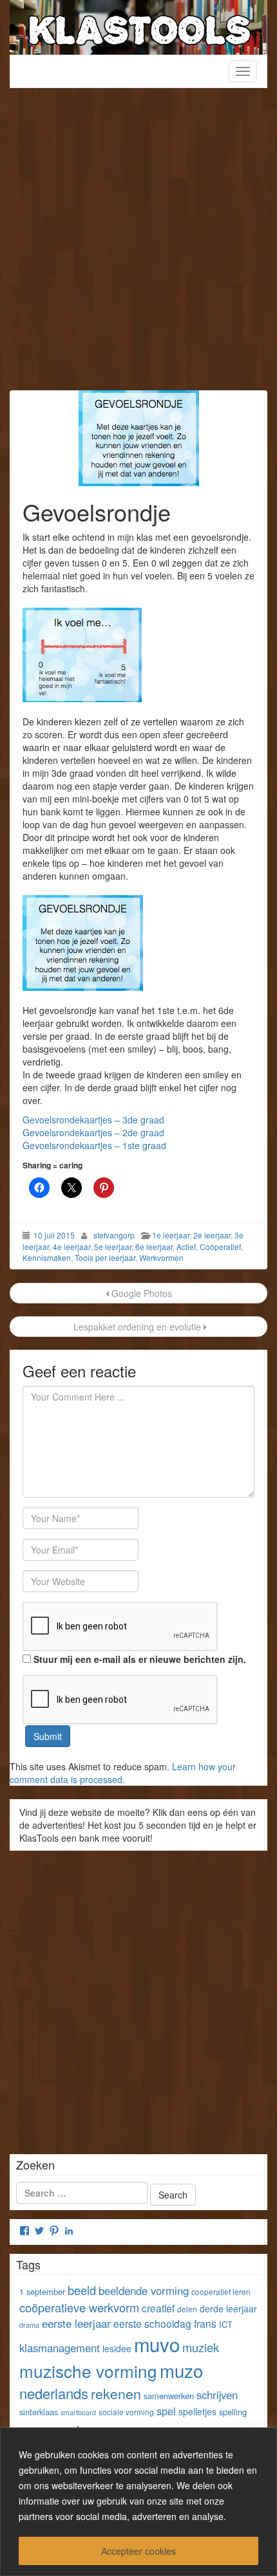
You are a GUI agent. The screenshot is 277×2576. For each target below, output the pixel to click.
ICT (226, 2324)
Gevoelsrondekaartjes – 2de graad (93, 1132)
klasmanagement (60, 2348)
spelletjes (197, 2411)
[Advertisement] (138, 246)
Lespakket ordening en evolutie (137, 1327)
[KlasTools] (138, 26)
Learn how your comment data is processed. (123, 1773)
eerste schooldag (152, 2323)
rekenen (116, 2393)
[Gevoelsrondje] (138, 438)
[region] (138, 2502)
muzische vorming (88, 2371)
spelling (233, 2412)
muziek (201, 2347)
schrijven (217, 2395)
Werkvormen (161, 1257)
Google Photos (140, 1293)
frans (205, 2323)
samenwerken (169, 2396)
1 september (42, 2291)
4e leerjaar (72, 1247)
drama (29, 2325)
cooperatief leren (221, 2291)
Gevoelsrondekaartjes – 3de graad (93, 1120)
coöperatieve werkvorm (79, 2307)
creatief (158, 2308)
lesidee (117, 2348)
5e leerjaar (113, 1247)
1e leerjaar (171, 1235)
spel (166, 2411)
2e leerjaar (212, 1235)
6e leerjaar (154, 1247)
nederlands (54, 2393)
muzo (181, 2370)
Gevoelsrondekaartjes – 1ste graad (94, 1145)
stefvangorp (114, 1235)
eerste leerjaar (76, 2323)
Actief (186, 1247)
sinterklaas (39, 2412)
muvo (157, 2344)
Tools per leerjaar (105, 1257)
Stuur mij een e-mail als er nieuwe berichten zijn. (140, 1659)
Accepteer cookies (138, 2551)
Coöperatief (220, 1247)
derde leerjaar (228, 2308)
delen (187, 2309)
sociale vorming (126, 2412)
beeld (82, 2290)
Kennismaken (47, 1257)
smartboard (78, 2412)
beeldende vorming (144, 2290)
